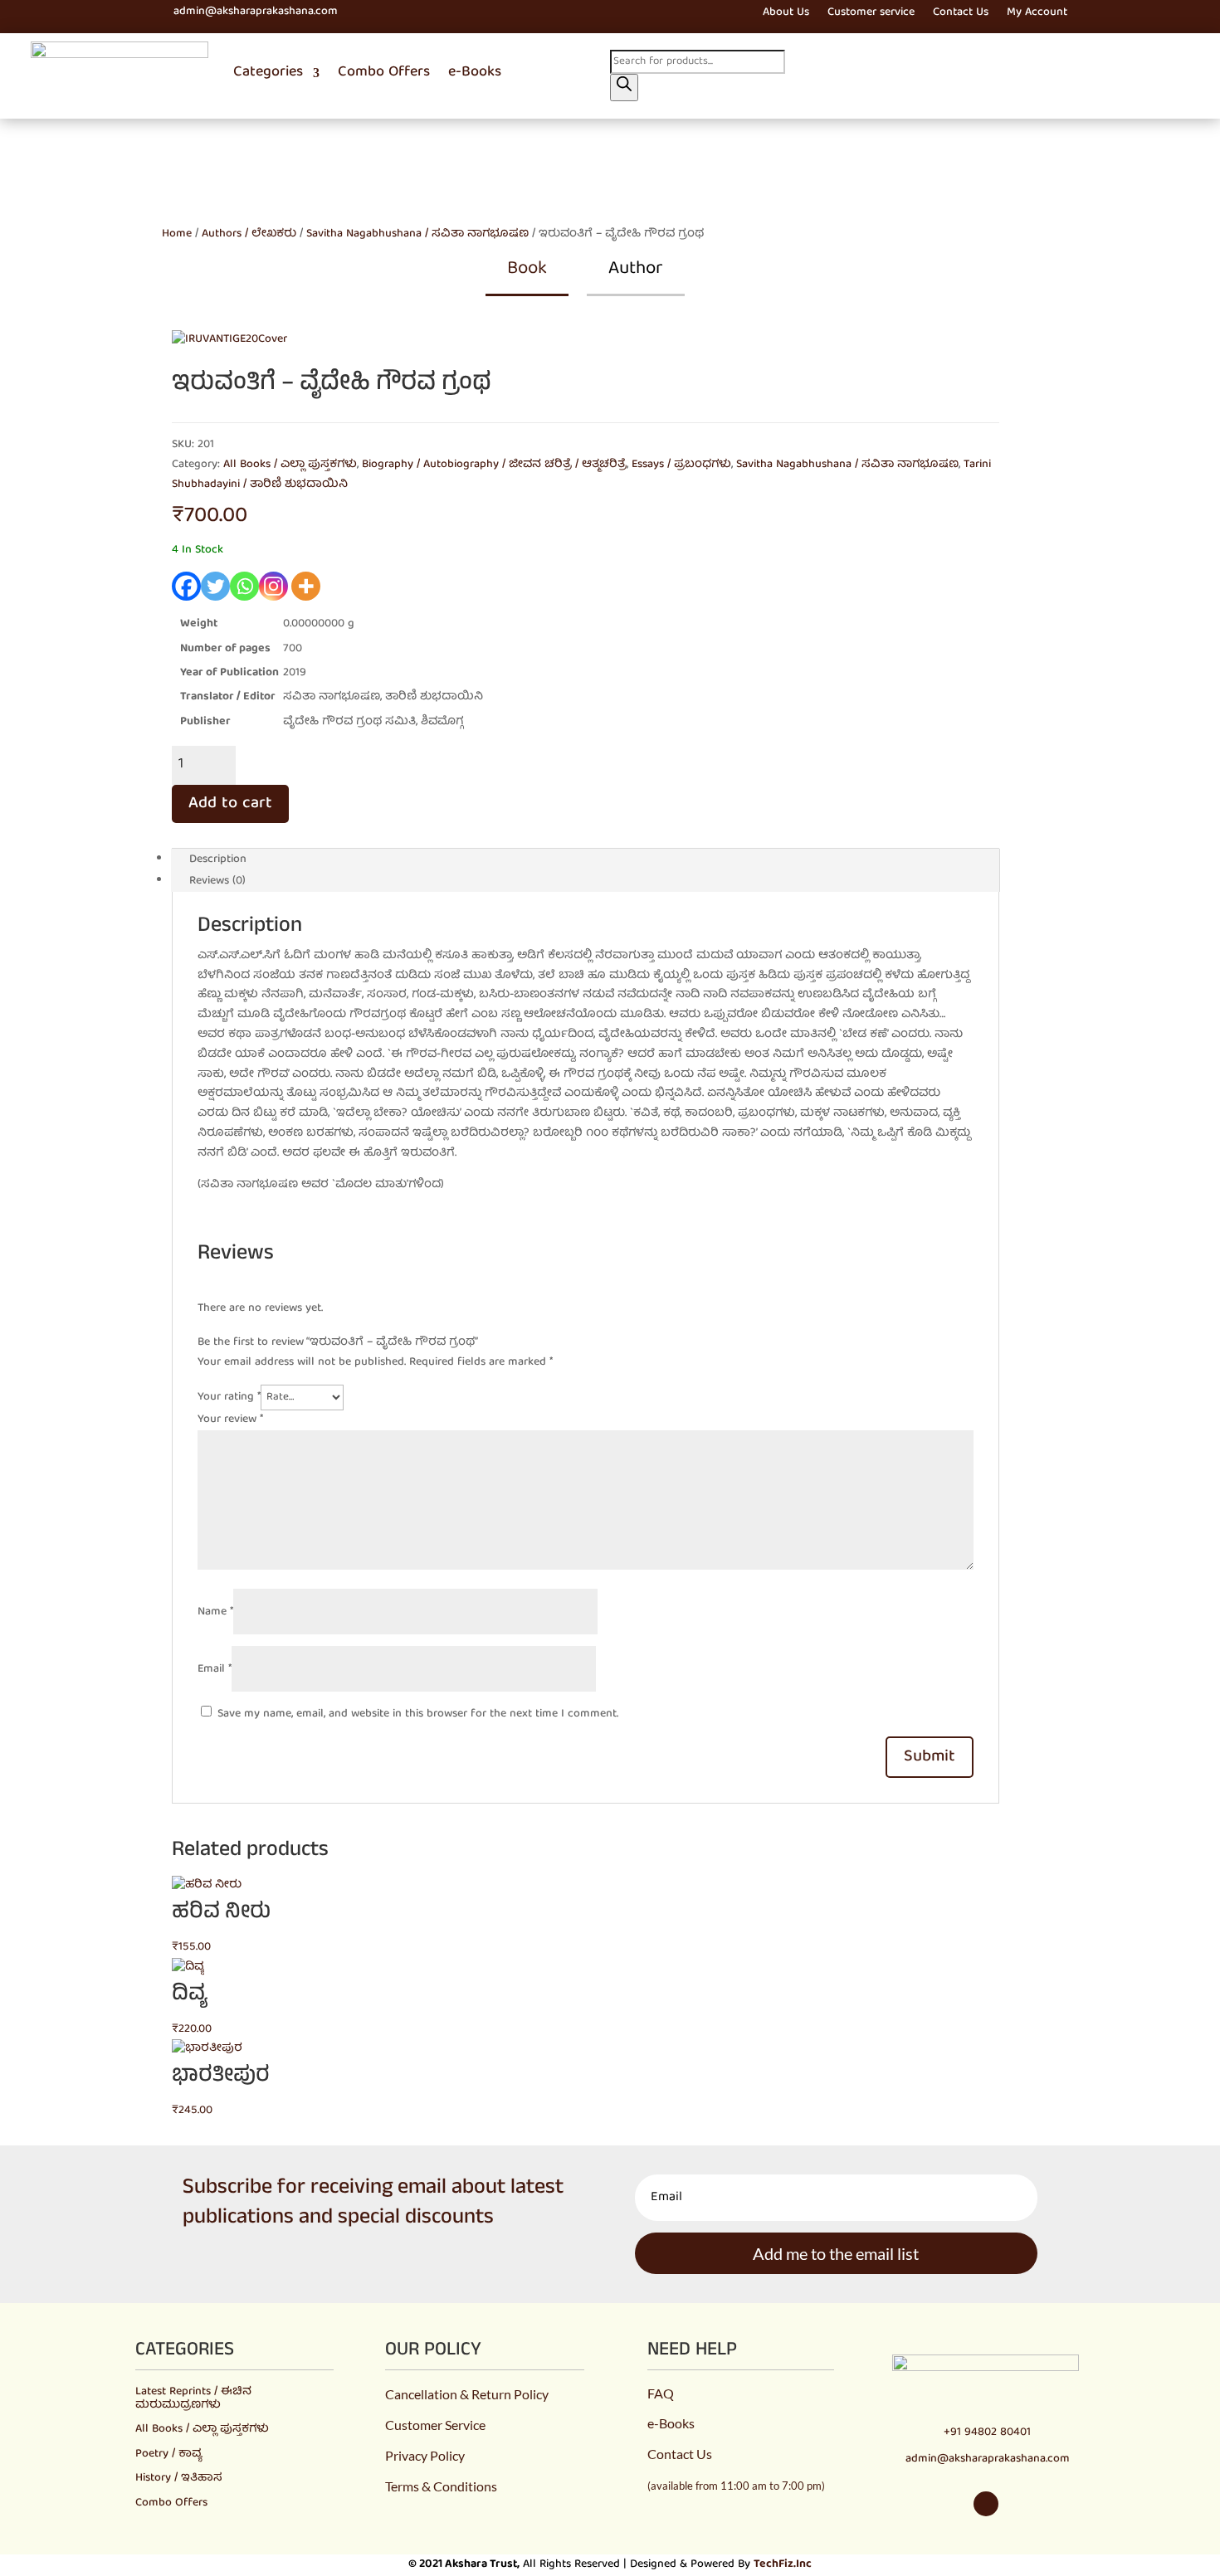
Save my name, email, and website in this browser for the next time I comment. (418, 1714)
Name (215, 1612)
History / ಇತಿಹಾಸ (179, 2478)
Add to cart (230, 803)
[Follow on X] (131, 12)
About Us (786, 15)
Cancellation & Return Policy (467, 2394)
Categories (268, 73)
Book (527, 269)
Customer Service (435, 2425)
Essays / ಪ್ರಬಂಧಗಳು (681, 465)
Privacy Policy (425, 2455)
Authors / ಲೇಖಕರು (249, 234)
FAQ (661, 2393)
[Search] (624, 88)
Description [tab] (218, 859)
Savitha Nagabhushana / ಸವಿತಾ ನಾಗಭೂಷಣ (417, 234)
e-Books (475, 73)
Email (215, 1669)
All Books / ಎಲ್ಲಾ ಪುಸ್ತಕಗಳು (290, 465)
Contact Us (961, 15)
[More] (306, 586)
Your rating (229, 1397)
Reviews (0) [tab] (217, 881)
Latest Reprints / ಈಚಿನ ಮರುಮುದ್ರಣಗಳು (193, 2398)
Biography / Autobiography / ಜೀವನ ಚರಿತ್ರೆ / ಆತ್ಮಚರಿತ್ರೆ (494, 465)
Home (177, 234)
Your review (230, 1419)
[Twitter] (215, 586)
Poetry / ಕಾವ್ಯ (168, 2454)
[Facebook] (186, 586)
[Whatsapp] (244, 586)
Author (636, 269)
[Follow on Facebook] (101, 12)
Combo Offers (384, 73)
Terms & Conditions (441, 2486)
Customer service (871, 15)
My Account (1037, 15)
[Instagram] (273, 586)
